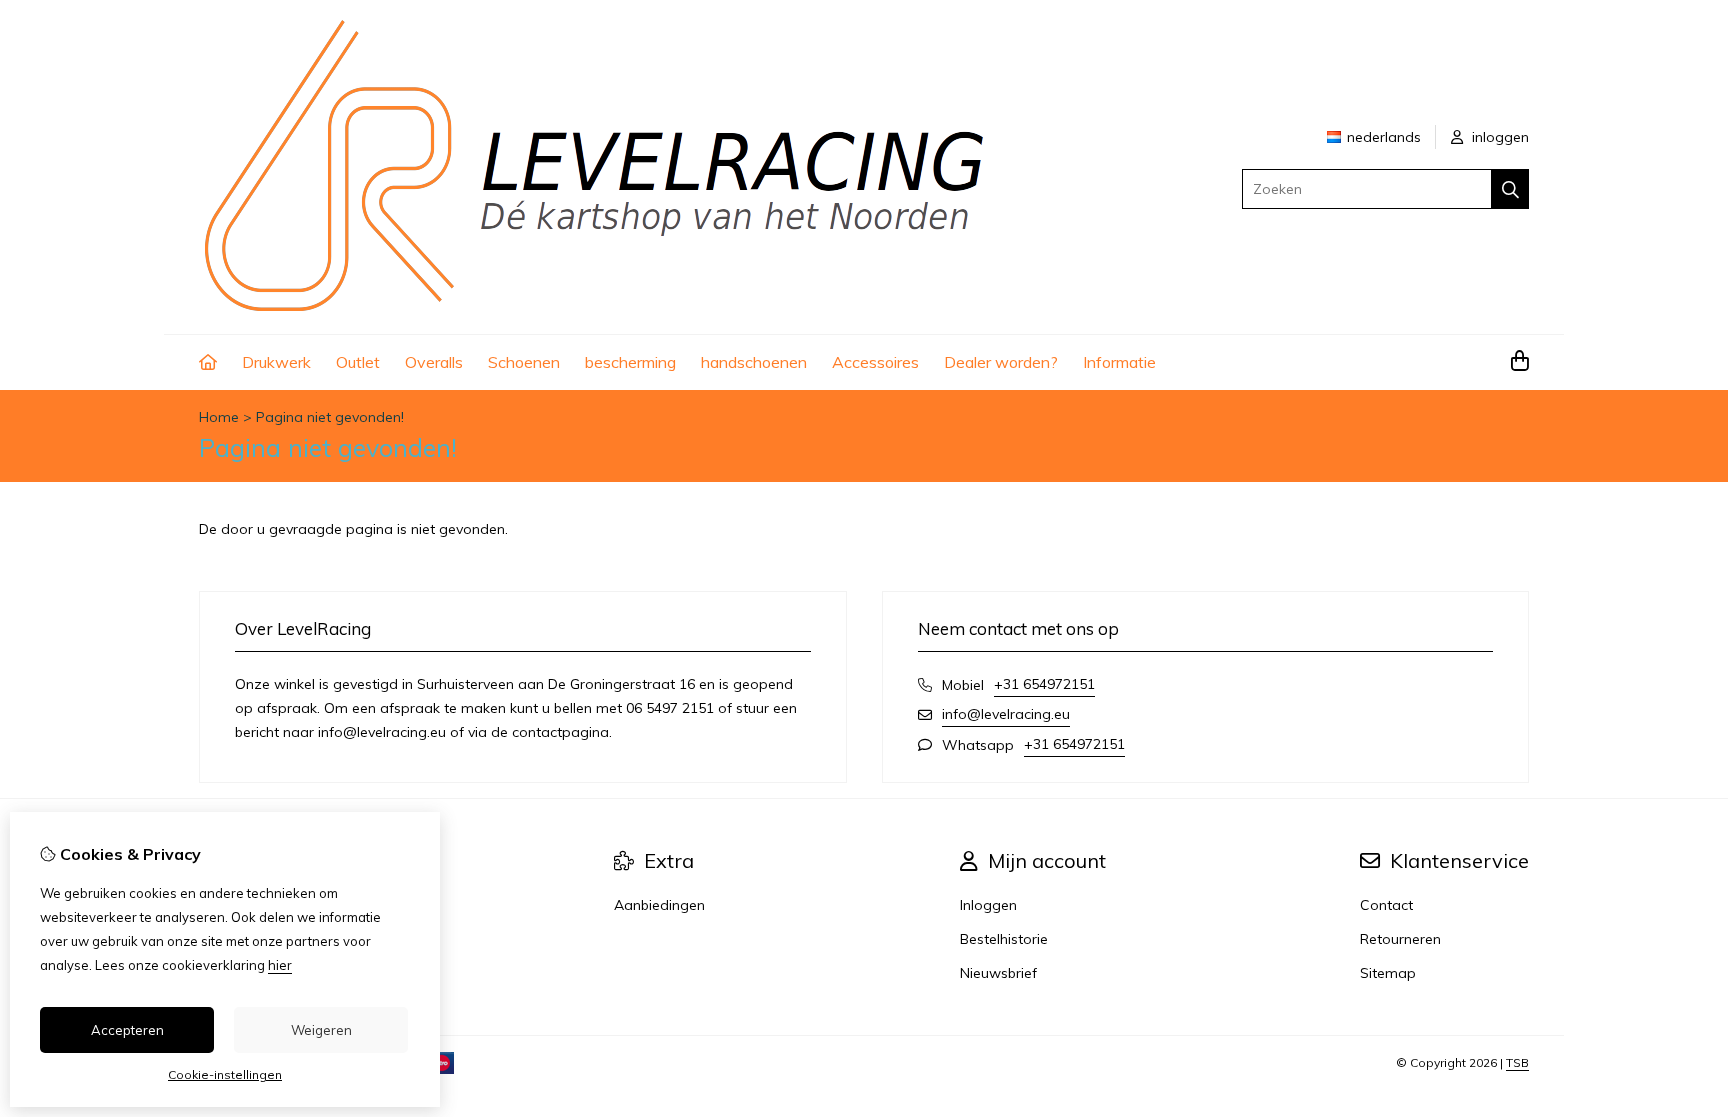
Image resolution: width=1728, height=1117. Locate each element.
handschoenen (754, 362)
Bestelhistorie (1004, 939)
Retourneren (1400, 939)
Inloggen (988, 905)
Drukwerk (276, 362)
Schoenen (524, 362)
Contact (1386, 905)
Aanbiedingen (659, 905)
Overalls (434, 362)
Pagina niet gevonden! (330, 417)
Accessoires (875, 362)
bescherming (630, 362)
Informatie (1119, 362)
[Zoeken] (1510, 189)
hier (280, 965)
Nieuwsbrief (998, 973)
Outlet (358, 362)
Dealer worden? (1001, 362)
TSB (1517, 1062)
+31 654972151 (1044, 684)
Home (219, 417)
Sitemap (1388, 973)
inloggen (1498, 137)
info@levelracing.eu (1006, 714)
